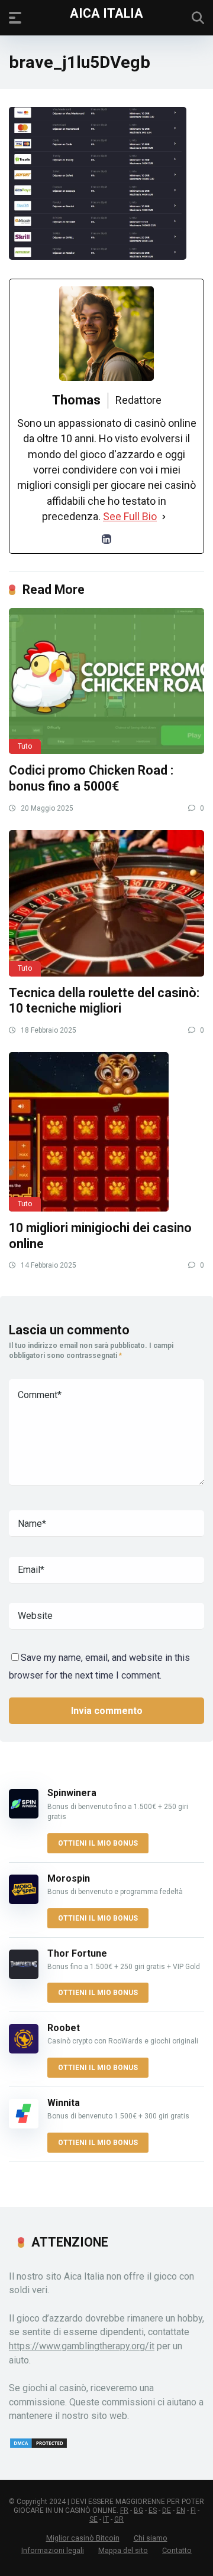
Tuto (25, 746)
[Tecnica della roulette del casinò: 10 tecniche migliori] (106, 903)
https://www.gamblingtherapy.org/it (82, 2346)
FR (124, 2510)
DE (167, 2510)
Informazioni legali (53, 2550)
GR (119, 2519)
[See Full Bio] (164, 517)
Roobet (64, 2028)
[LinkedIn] (106, 539)
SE (93, 2519)
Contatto (177, 2550)
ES (153, 2510)
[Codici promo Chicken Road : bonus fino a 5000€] (106, 681)
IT (106, 2519)
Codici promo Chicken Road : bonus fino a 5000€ (91, 778)
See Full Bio (130, 516)
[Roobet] (24, 2050)
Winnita (64, 2103)
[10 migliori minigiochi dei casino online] (106, 1132)
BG (138, 2510)
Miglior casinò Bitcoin (83, 2538)
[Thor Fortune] (24, 1976)
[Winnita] (24, 2125)
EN (181, 2510)
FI (193, 2510)
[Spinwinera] (24, 1815)
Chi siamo (151, 2538)
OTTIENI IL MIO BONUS (98, 1843)
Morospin (69, 1878)
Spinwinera (72, 1793)
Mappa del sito (123, 2550)
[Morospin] (24, 1901)
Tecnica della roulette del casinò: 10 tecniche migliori (104, 1001)
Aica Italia (106, 13)
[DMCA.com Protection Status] (38, 2446)
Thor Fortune (77, 1953)
